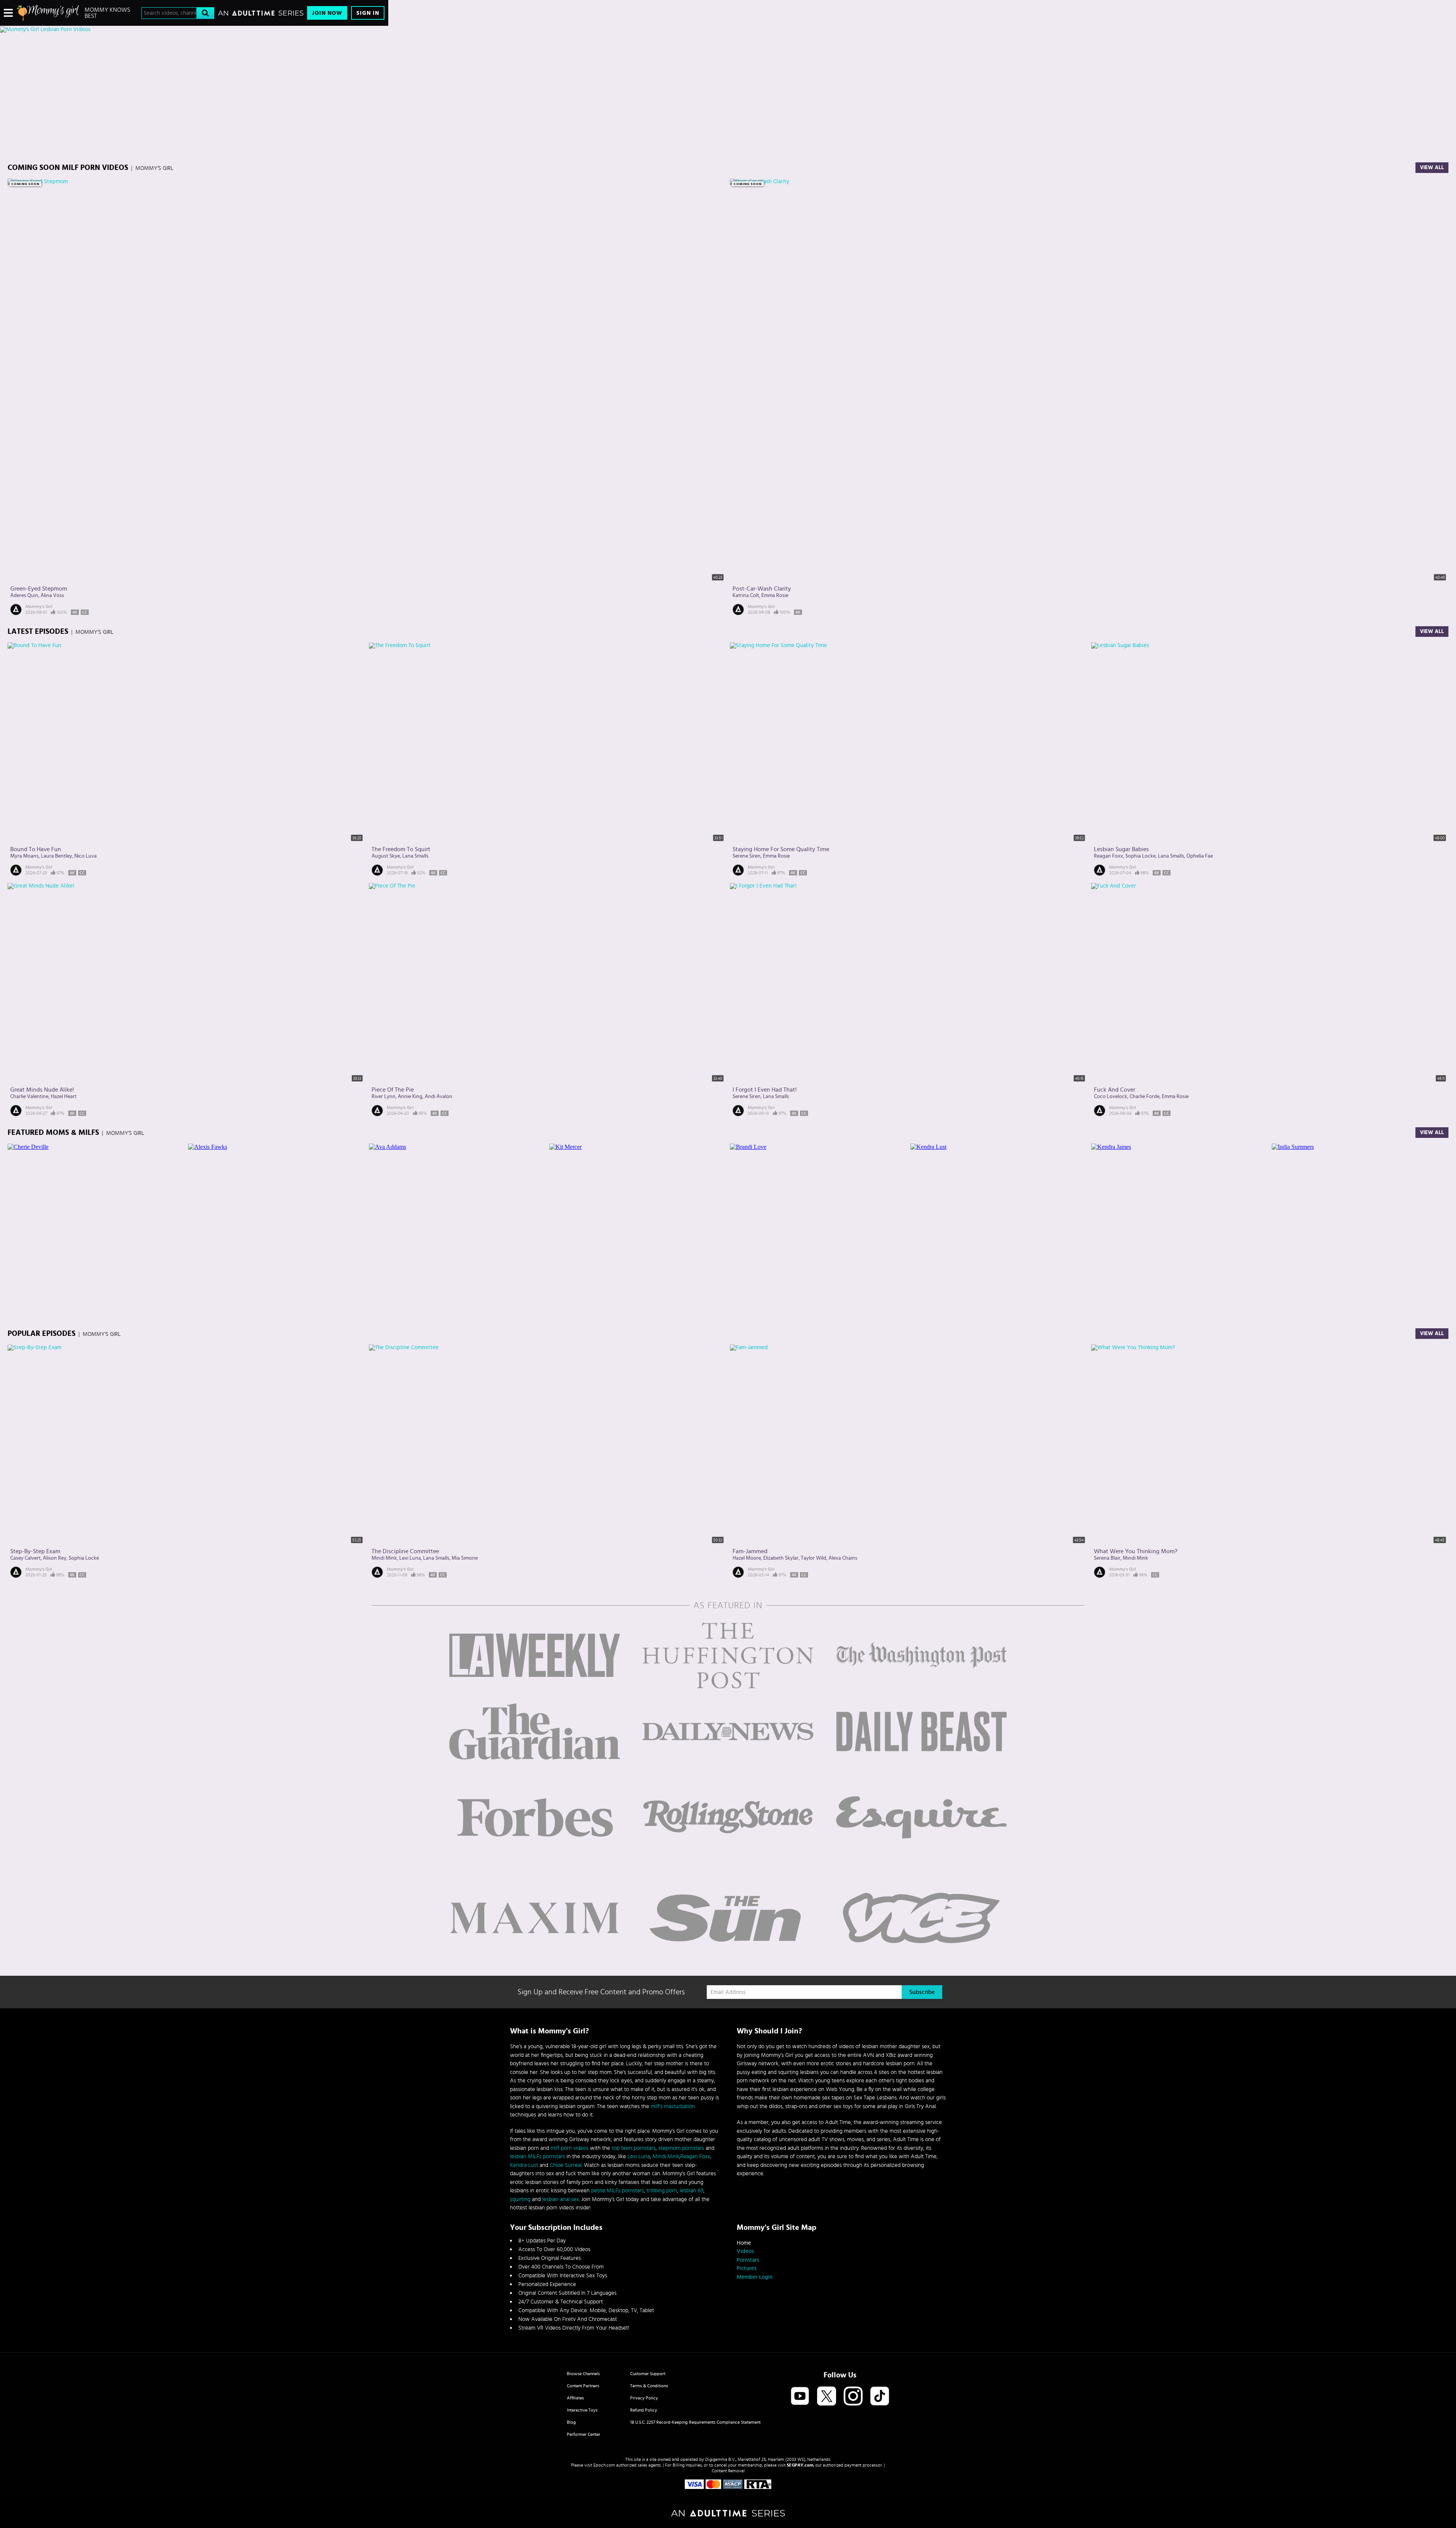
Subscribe (922, 1992)
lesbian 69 (692, 2191)
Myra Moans (24, 856)
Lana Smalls (415, 856)
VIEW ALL (1432, 1133)
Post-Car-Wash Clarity (762, 589)
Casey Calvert (25, 1558)
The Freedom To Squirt (401, 849)
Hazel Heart (64, 1097)
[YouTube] (800, 2397)
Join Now (327, 13)
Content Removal (728, 2471)
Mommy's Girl (39, 606)
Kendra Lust (524, 2165)
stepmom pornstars (681, 2148)
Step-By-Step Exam (35, 1551)
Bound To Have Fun (36, 849)
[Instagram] (853, 2397)
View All (1432, 168)
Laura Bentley (56, 856)
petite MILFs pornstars (617, 2191)
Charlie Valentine (29, 1097)
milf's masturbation (673, 2106)
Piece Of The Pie (393, 1090)
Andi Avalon (439, 1097)
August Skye (386, 856)
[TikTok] (880, 2397)
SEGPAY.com (800, 2465)
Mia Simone (465, 1558)
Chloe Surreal (566, 2165)
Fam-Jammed (750, 1551)
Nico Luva (86, 856)
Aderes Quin (24, 595)
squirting (520, 2199)
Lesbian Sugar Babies (1121, 849)
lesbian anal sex (561, 2199)
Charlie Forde (1145, 1097)
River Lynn (384, 1097)
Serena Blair (1107, 1558)
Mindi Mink (384, 1558)
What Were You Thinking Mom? (1136, 1551)
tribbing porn (662, 2191)
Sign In (368, 13)
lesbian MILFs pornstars (537, 2156)
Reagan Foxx (1108, 856)
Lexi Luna (410, 1558)
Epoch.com (604, 2465)
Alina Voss (52, 595)
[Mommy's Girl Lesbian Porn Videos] (194, 30)
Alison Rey (55, 1558)
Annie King (410, 1097)
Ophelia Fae (1200, 856)
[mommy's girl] (48, 13)
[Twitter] (827, 2397)
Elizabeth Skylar (781, 1558)
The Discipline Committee (405, 1551)
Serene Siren (747, 856)
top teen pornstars (634, 2148)
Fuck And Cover (1115, 1090)
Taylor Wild (814, 1558)
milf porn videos (570, 2148)
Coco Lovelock (1111, 1097)
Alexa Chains (843, 1558)
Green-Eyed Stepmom (39, 589)
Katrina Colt (746, 595)
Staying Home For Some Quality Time (781, 849)
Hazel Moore (747, 1558)
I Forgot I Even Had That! (765, 1090)
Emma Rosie (775, 595)
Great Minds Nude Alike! (42, 1090)
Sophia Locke (1141, 856)
